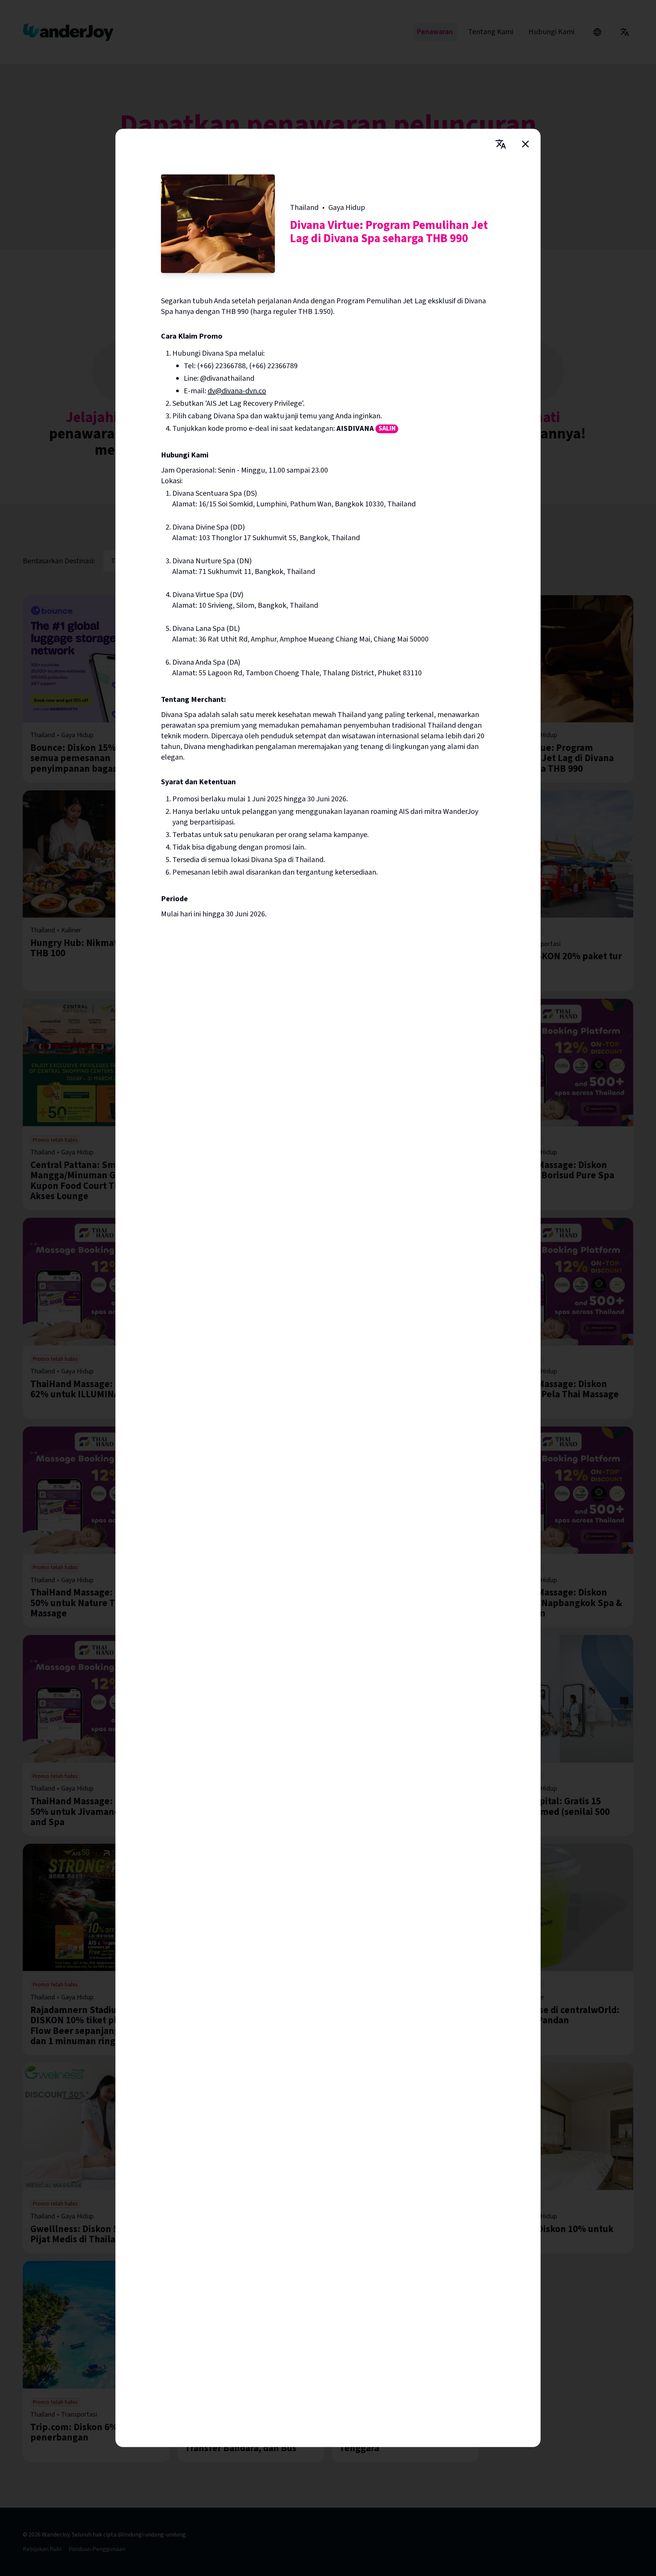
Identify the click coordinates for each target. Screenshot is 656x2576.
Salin (387, 429)
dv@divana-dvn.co (237, 391)
